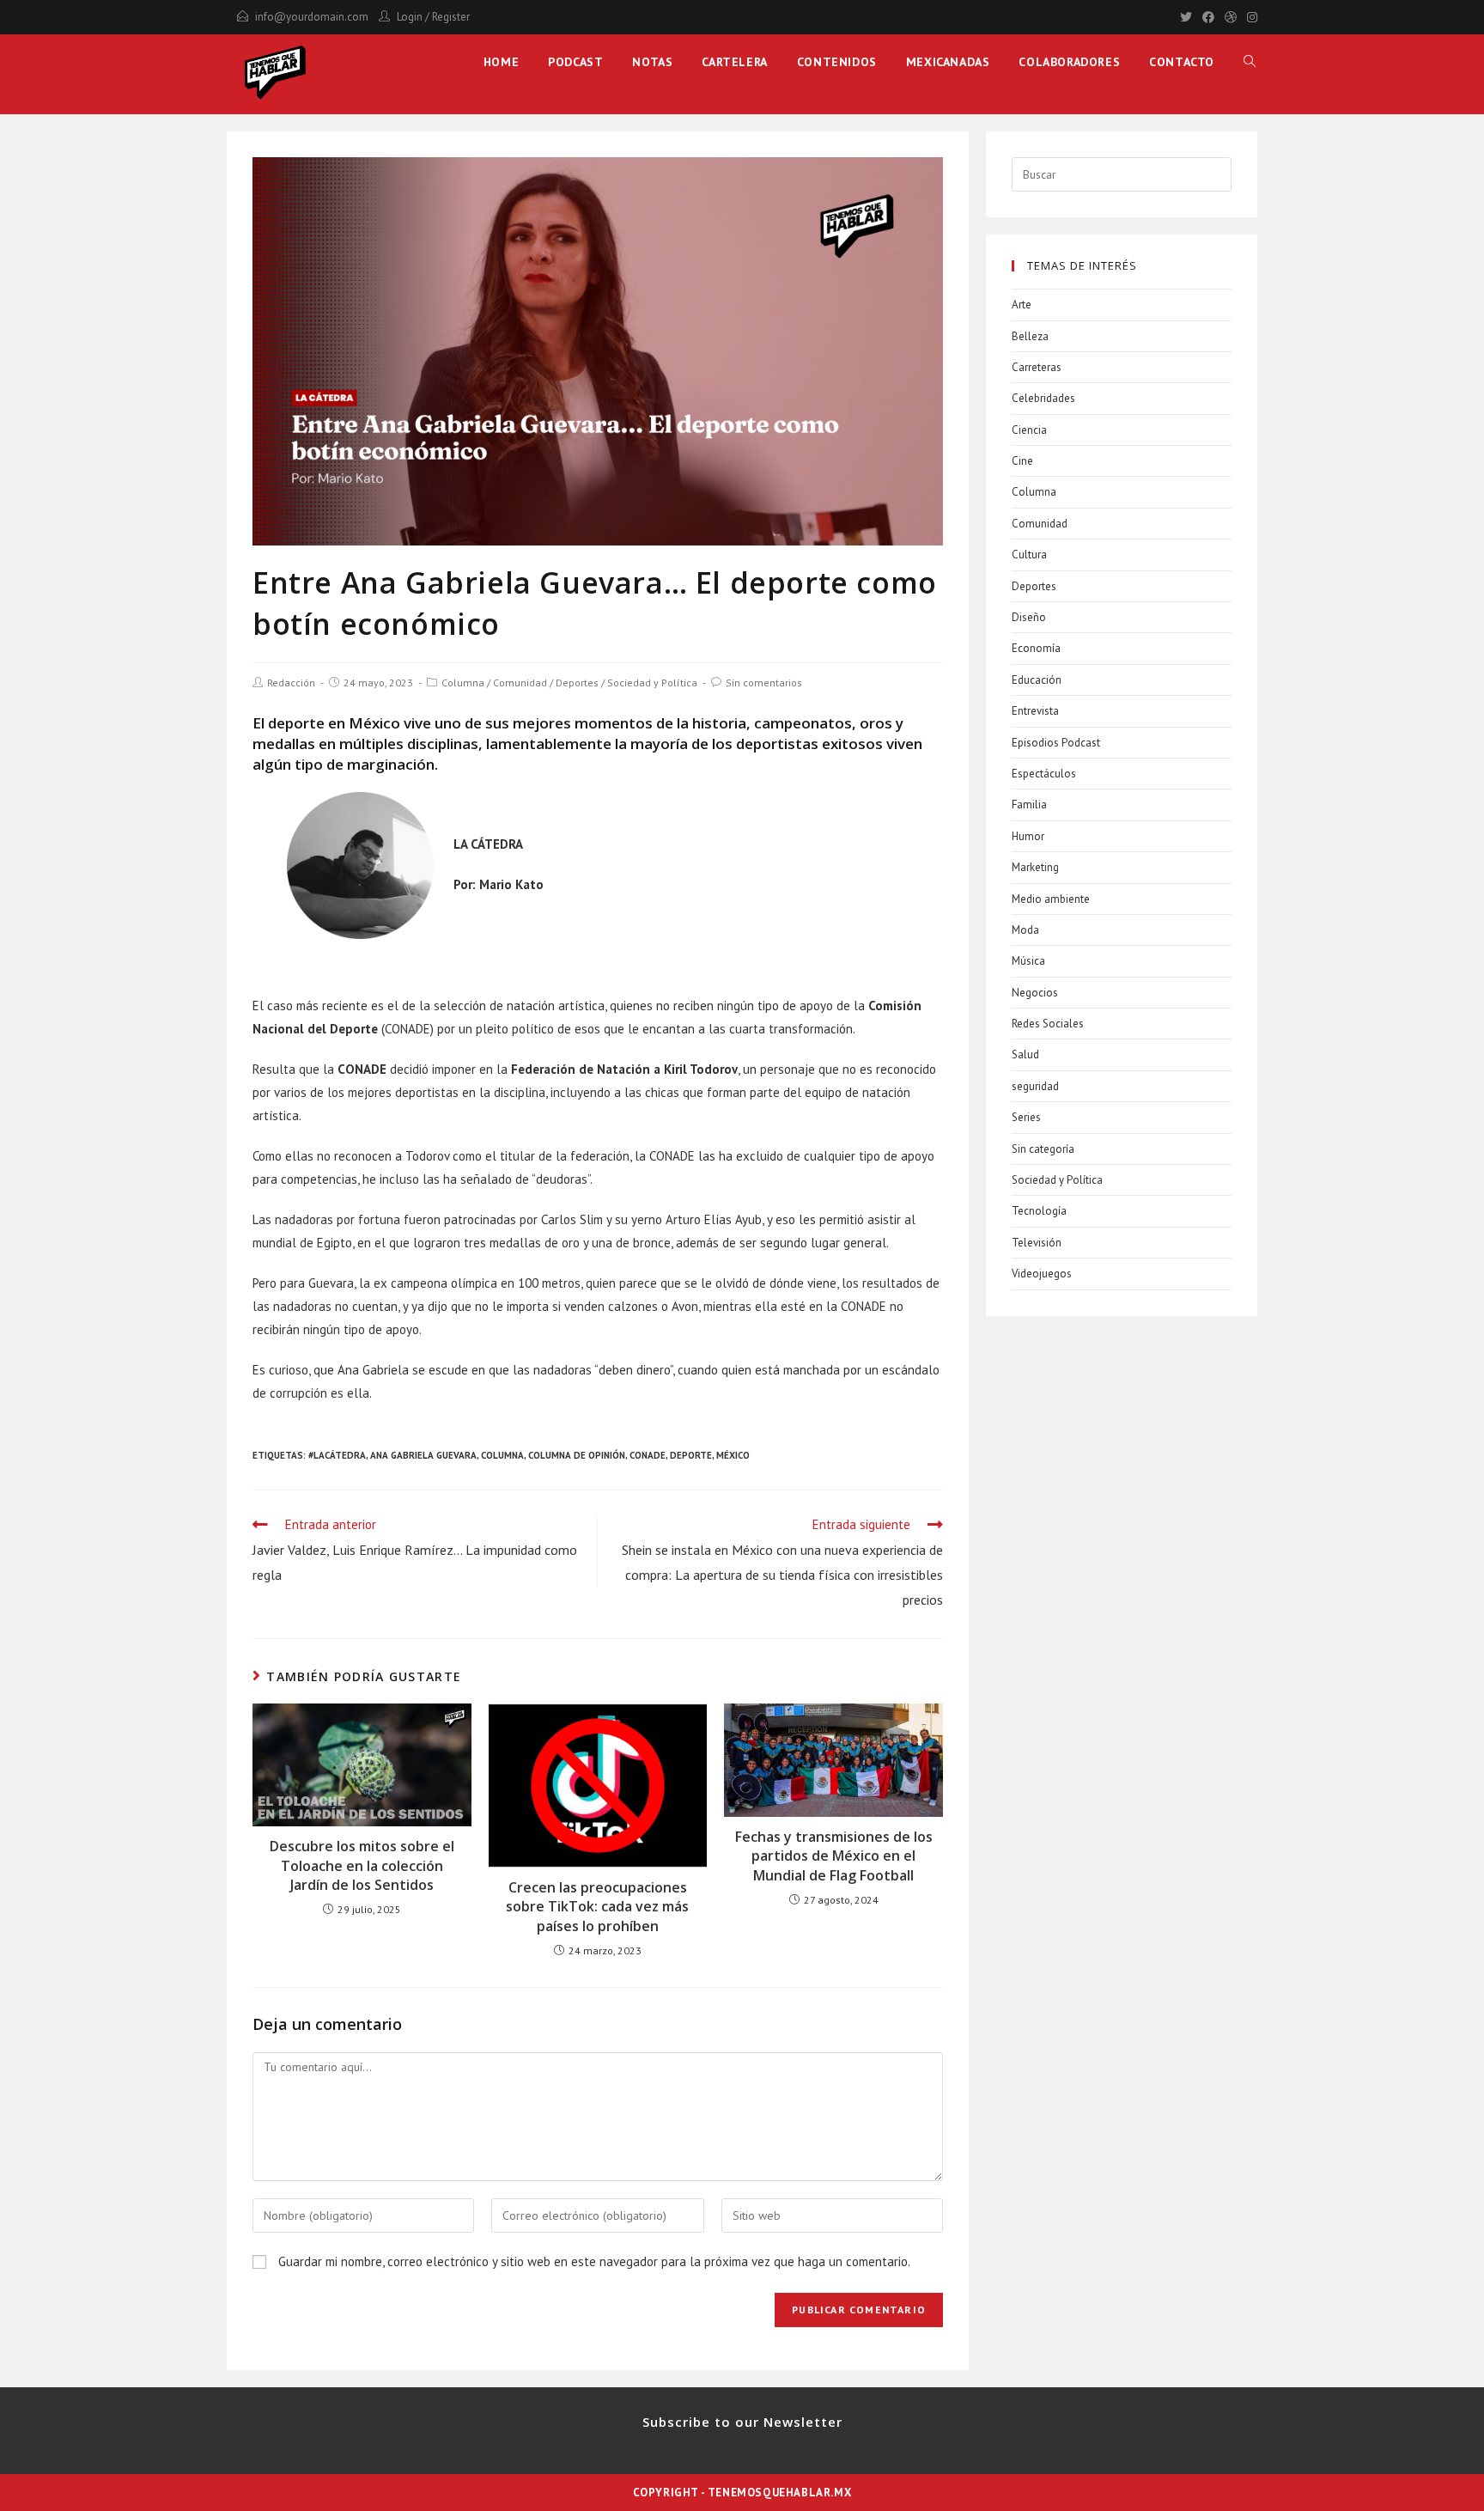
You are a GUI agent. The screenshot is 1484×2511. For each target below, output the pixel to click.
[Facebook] (1208, 17)
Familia (1029, 804)
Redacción (291, 683)
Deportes (577, 683)
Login (410, 17)
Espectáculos (1044, 774)
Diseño (1029, 617)
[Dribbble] (1231, 17)
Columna (463, 683)
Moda (1025, 930)
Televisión (1037, 1243)
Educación (1037, 680)
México (733, 1455)
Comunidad (520, 683)
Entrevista (1035, 711)
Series (1026, 1117)
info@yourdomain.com (312, 17)
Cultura (1029, 555)
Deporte (691, 1455)
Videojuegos (1042, 1274)
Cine (1022, 461)
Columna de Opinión (577, 1455)
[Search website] (1250, 62)
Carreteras (1037, 367)
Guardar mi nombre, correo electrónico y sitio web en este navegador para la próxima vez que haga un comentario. (594, 2261)
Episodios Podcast (1056, 743)
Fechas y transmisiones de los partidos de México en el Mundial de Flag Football (834, 1856)
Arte (1022, 305)
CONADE (648, 1455)
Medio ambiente (1051, 899)
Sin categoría (1043, 1149)
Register (451, 17)
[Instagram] (1250, 17)
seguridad (1035, 1086)
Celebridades (1043, 398)
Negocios (1035, 993)
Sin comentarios (764, 683)
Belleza (1030, 336)
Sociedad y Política (652, 683)
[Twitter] (1186, 17)
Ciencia (1029, 430)
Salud (1025, 1054)
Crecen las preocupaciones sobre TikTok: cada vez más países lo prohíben (597, 1907)
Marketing (1035, 867)
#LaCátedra (337, 1455)
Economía (1036, 648)
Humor (1028, 836)
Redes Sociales (1048, 1024)
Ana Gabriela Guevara (423, 1455)
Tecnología (1039, 1211)
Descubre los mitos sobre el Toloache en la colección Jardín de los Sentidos (362, 1865)
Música (1028, 961)
